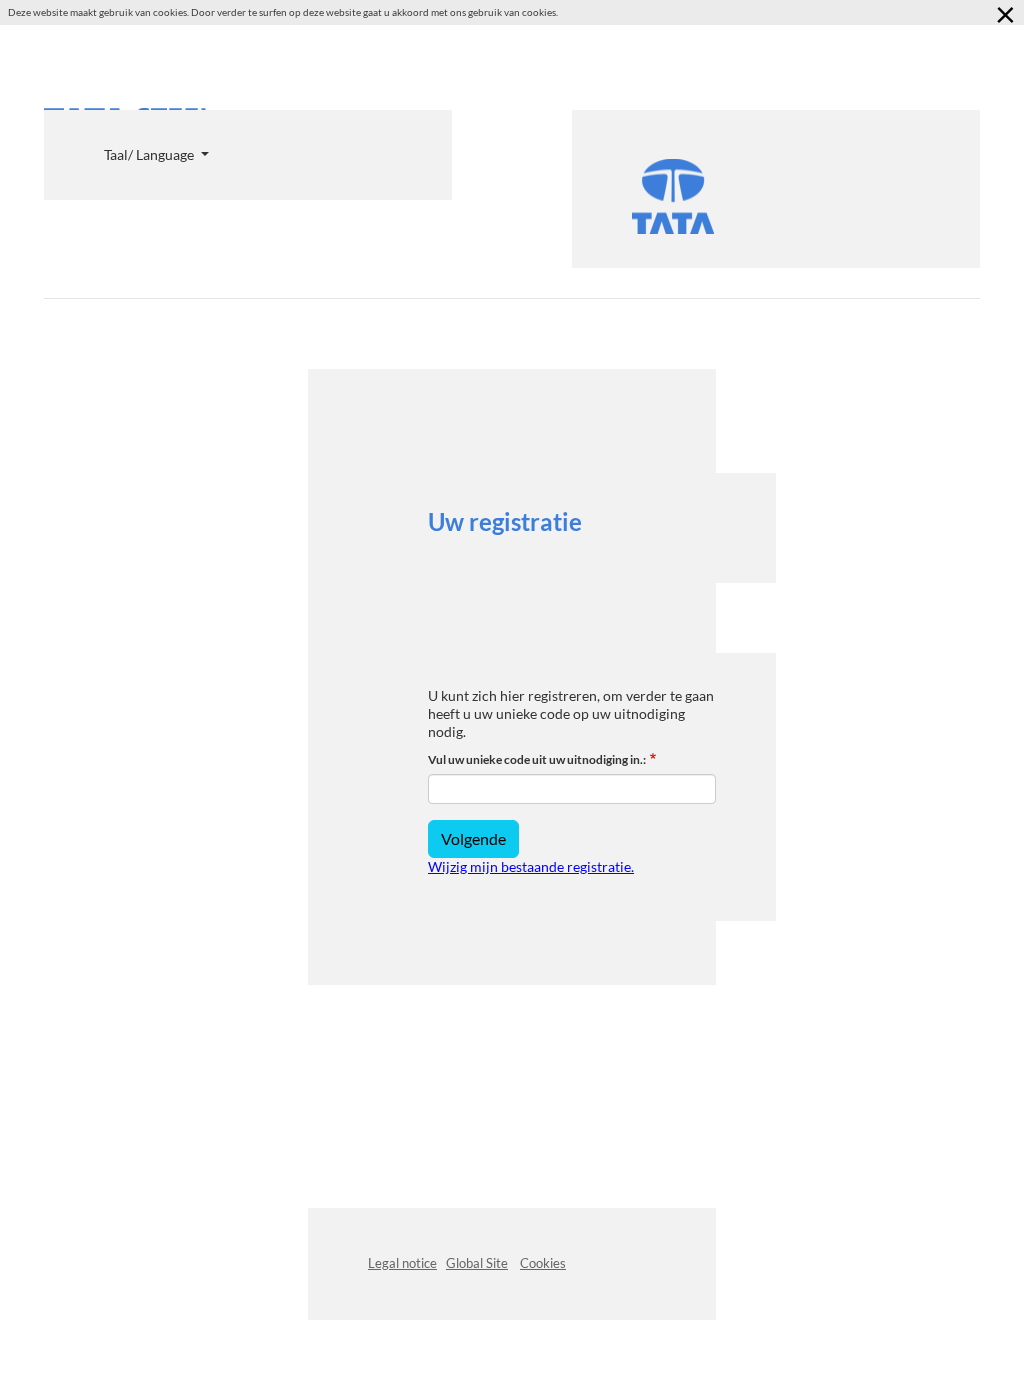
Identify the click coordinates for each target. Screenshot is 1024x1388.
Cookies (543, 1263)
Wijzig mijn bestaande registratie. (531, 866)
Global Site (477, 1263)
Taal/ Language (150, 154)
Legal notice (402, 1263)
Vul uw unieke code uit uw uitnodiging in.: (537, 759)
